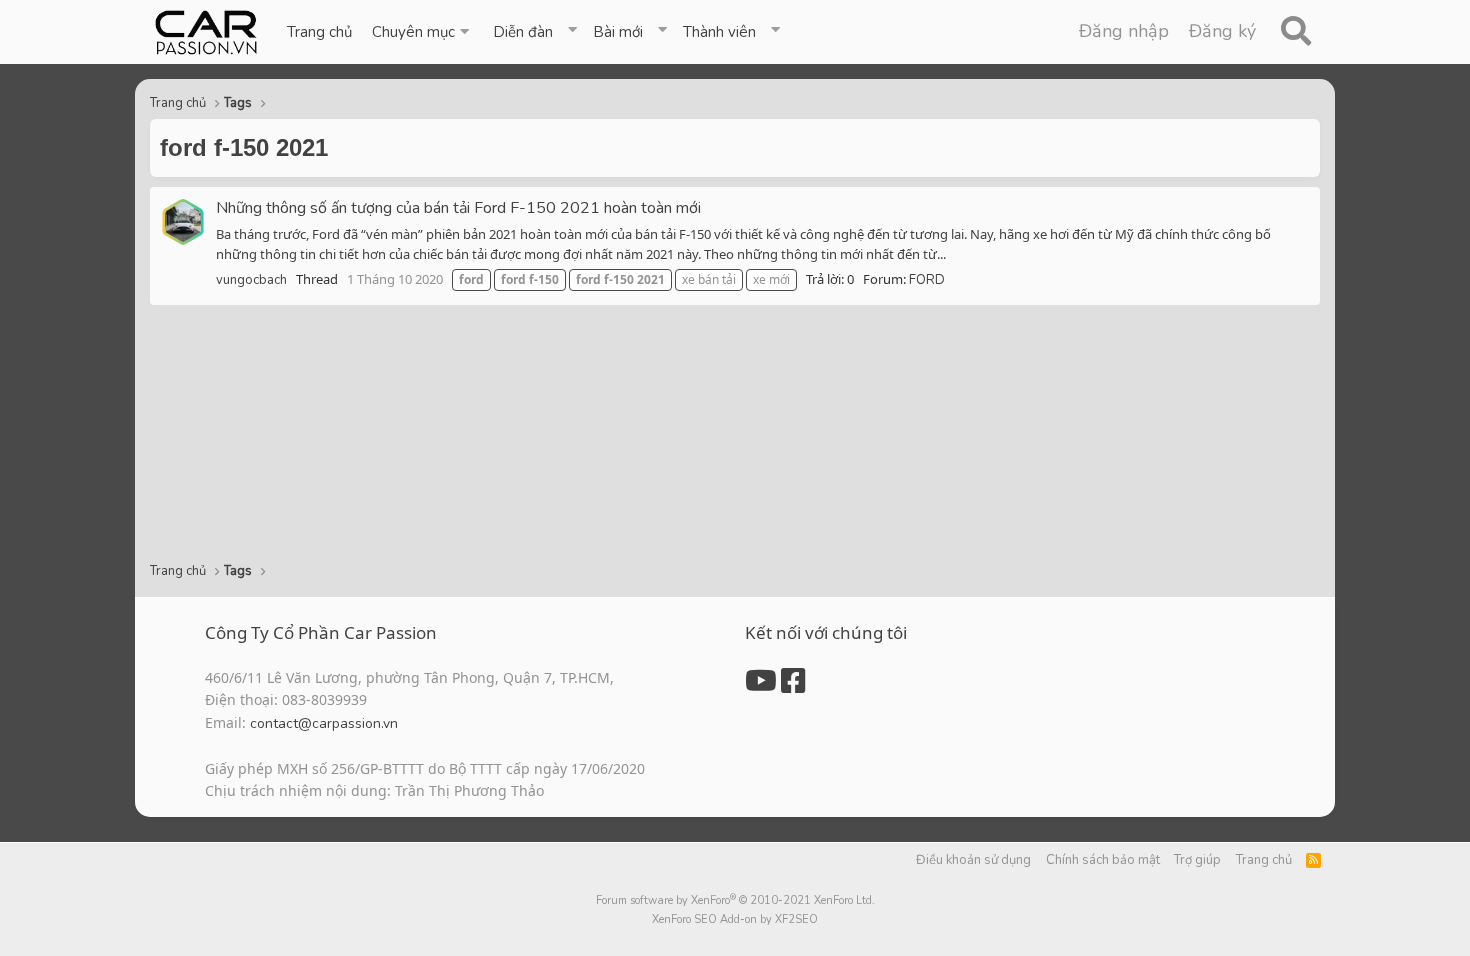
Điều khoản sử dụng (973, 860)
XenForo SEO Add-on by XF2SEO (735, 919)
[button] (422, 32)
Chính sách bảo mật (1103, 860)
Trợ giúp (1197, 860)
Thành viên (719, 32)
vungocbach (251, 280)
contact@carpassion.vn (324, 723)
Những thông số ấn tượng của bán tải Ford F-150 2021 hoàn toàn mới (458, 208)
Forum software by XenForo (735, 900)
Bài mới (618, 32)
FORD (927, 280)
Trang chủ (319, 32)
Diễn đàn (523, 32)
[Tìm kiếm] (1295, 32)
